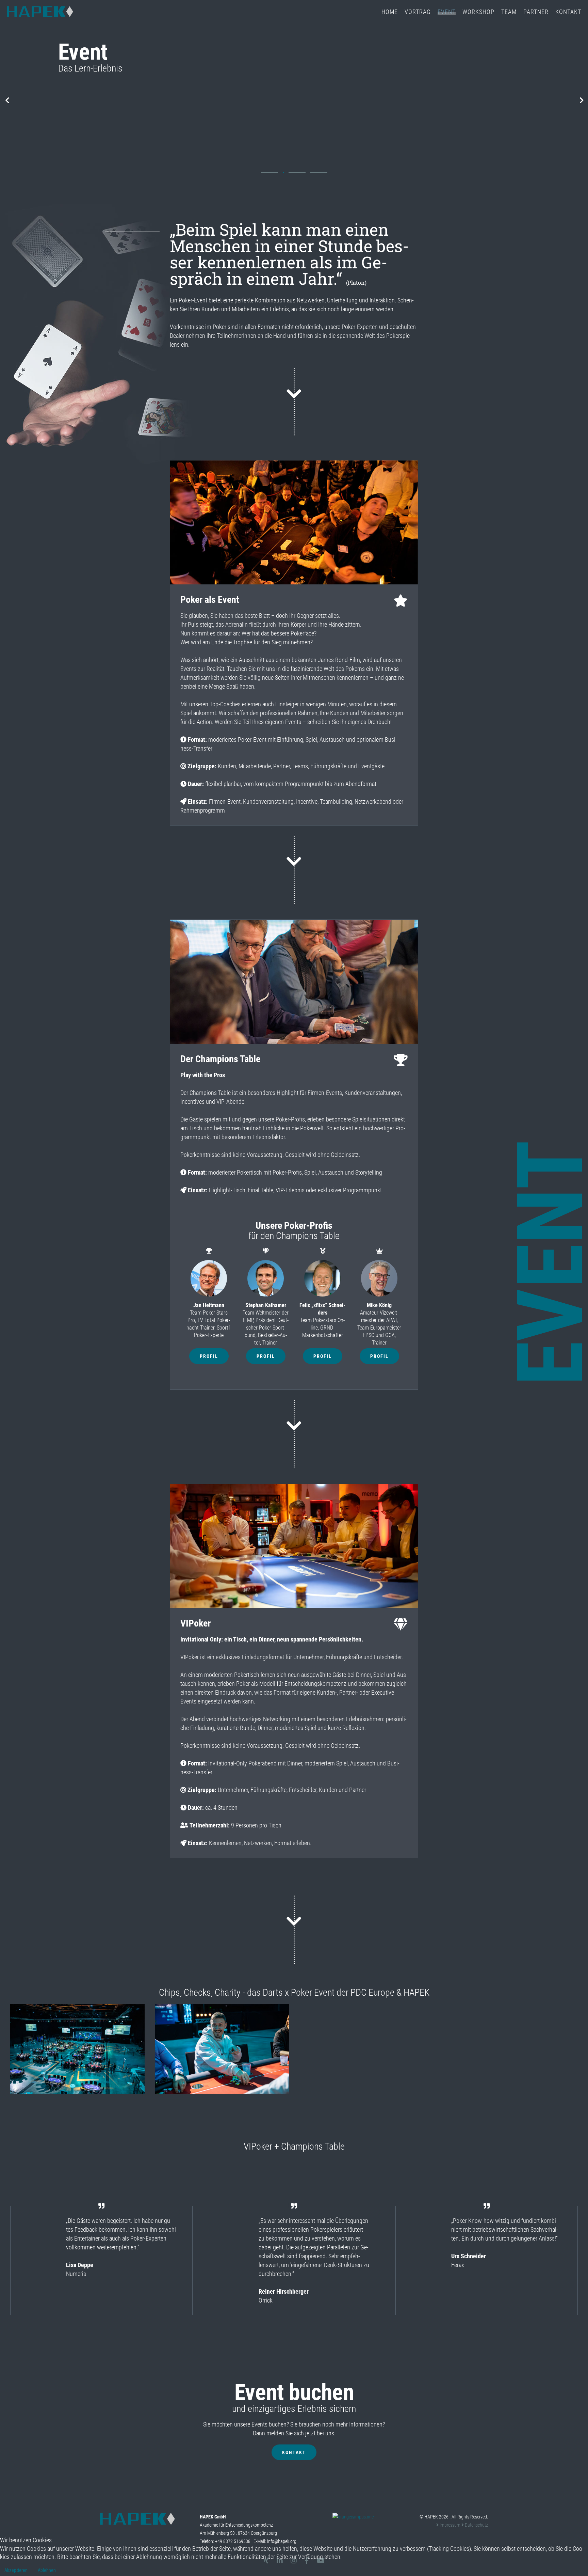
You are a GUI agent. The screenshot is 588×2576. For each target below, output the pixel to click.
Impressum (450, 2525)
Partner (536, 12)
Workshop (478, 12)
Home (390, 12)
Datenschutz (476, 2525)
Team (509, 12)
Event (447, 12)
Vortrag (418, 12)
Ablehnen (47, 2570)
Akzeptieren (16, 2570)
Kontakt (568, 12)
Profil (209, 1356)
